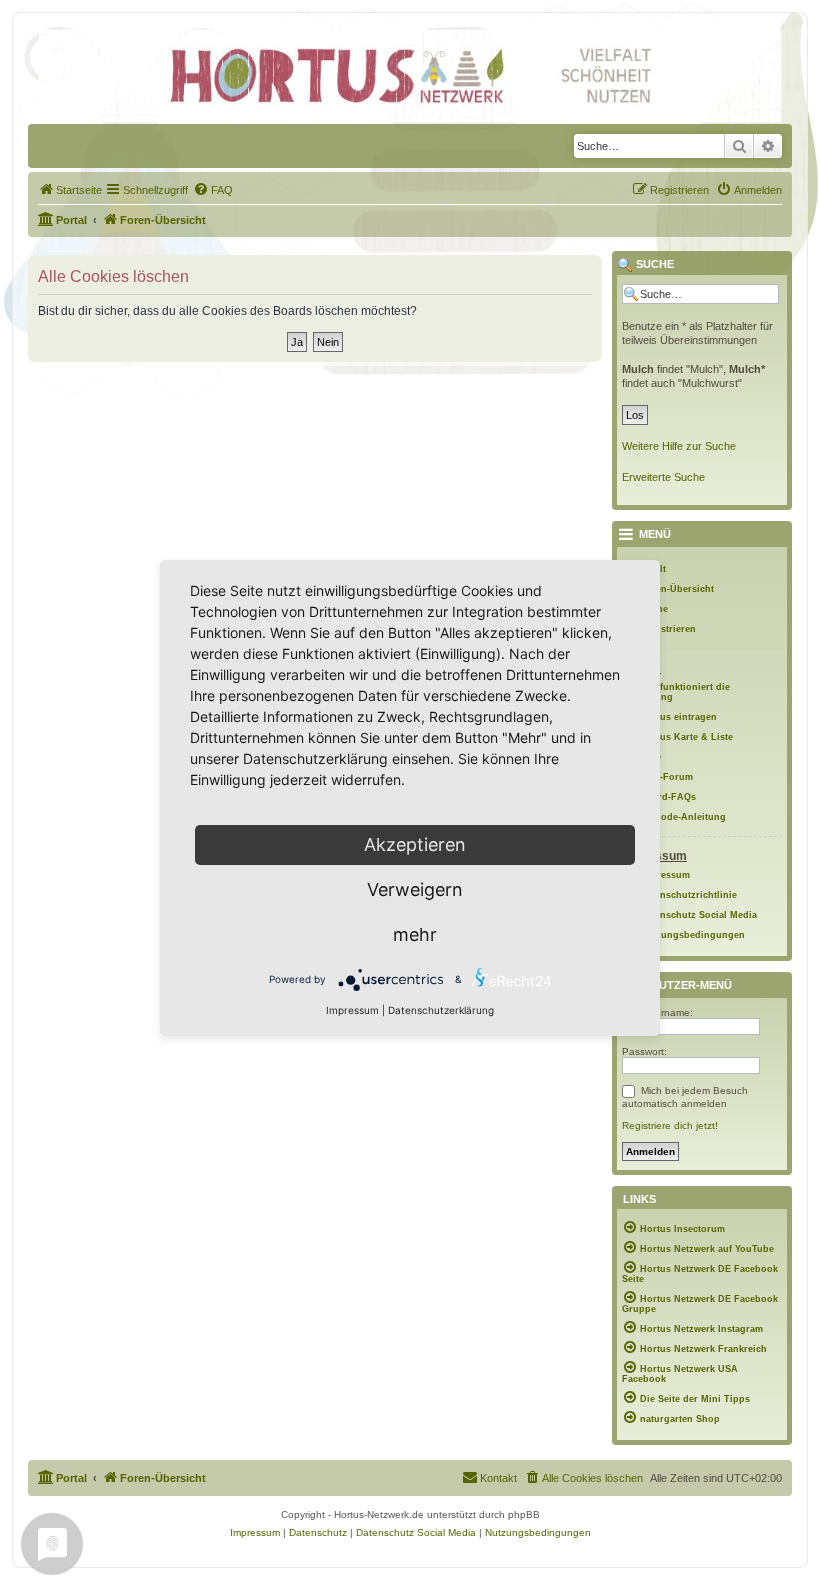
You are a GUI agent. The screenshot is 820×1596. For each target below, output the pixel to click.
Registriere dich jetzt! (670, 1125)
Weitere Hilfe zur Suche (679, 446)
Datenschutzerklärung (441, 1010)
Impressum (352, 1010)
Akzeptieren (415, 844)
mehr (415, 934)
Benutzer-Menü (682, 985)
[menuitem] (70, 190)
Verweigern (415, 889)
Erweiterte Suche (663, 477)
